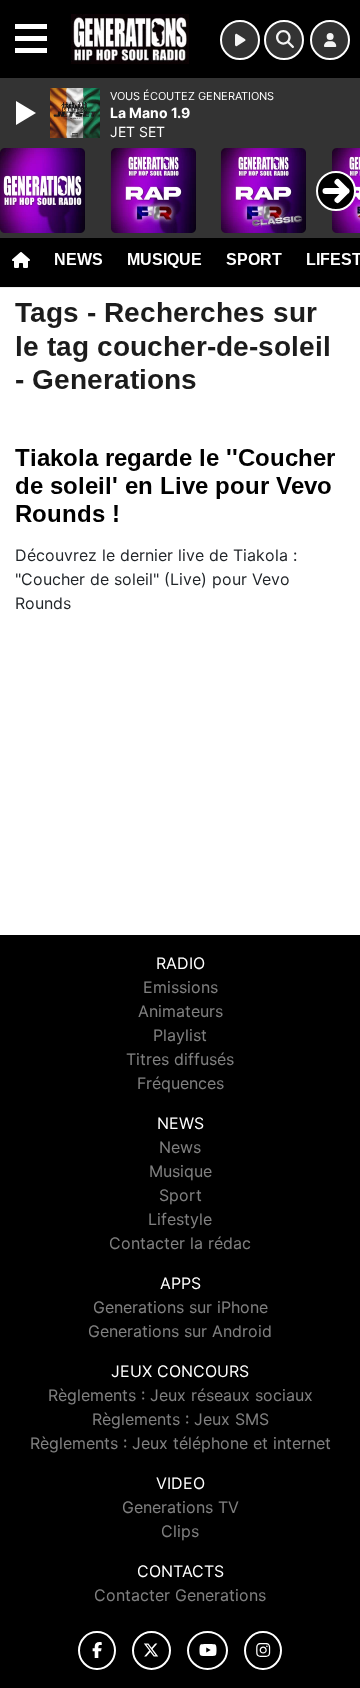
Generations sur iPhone (180, 1307)
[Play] (28, 113)
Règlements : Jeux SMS (180, 1419)
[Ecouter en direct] (240, 40)
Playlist (180, 1035)
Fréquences (180, 1083)
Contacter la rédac (180, 1243)
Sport (254, 259)
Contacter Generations (180, 1595)
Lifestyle (180, 1219)
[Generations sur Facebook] (97, 1650)
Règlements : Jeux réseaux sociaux (180, 1395)
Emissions (180, 987)
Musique (164, 259)
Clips (180, 1531)
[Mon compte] (330, 40)
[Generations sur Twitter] (151, 1650)
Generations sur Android (180, 1331)
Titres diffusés (180, 1059)
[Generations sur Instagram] (263, 1650)
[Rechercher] (284, 40)
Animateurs (180, 1011)
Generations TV (180, 1507)
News (78, 259)
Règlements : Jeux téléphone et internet (180, 1443)
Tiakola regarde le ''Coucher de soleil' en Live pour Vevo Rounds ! (175, 485)
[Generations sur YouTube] (207, 1650)
